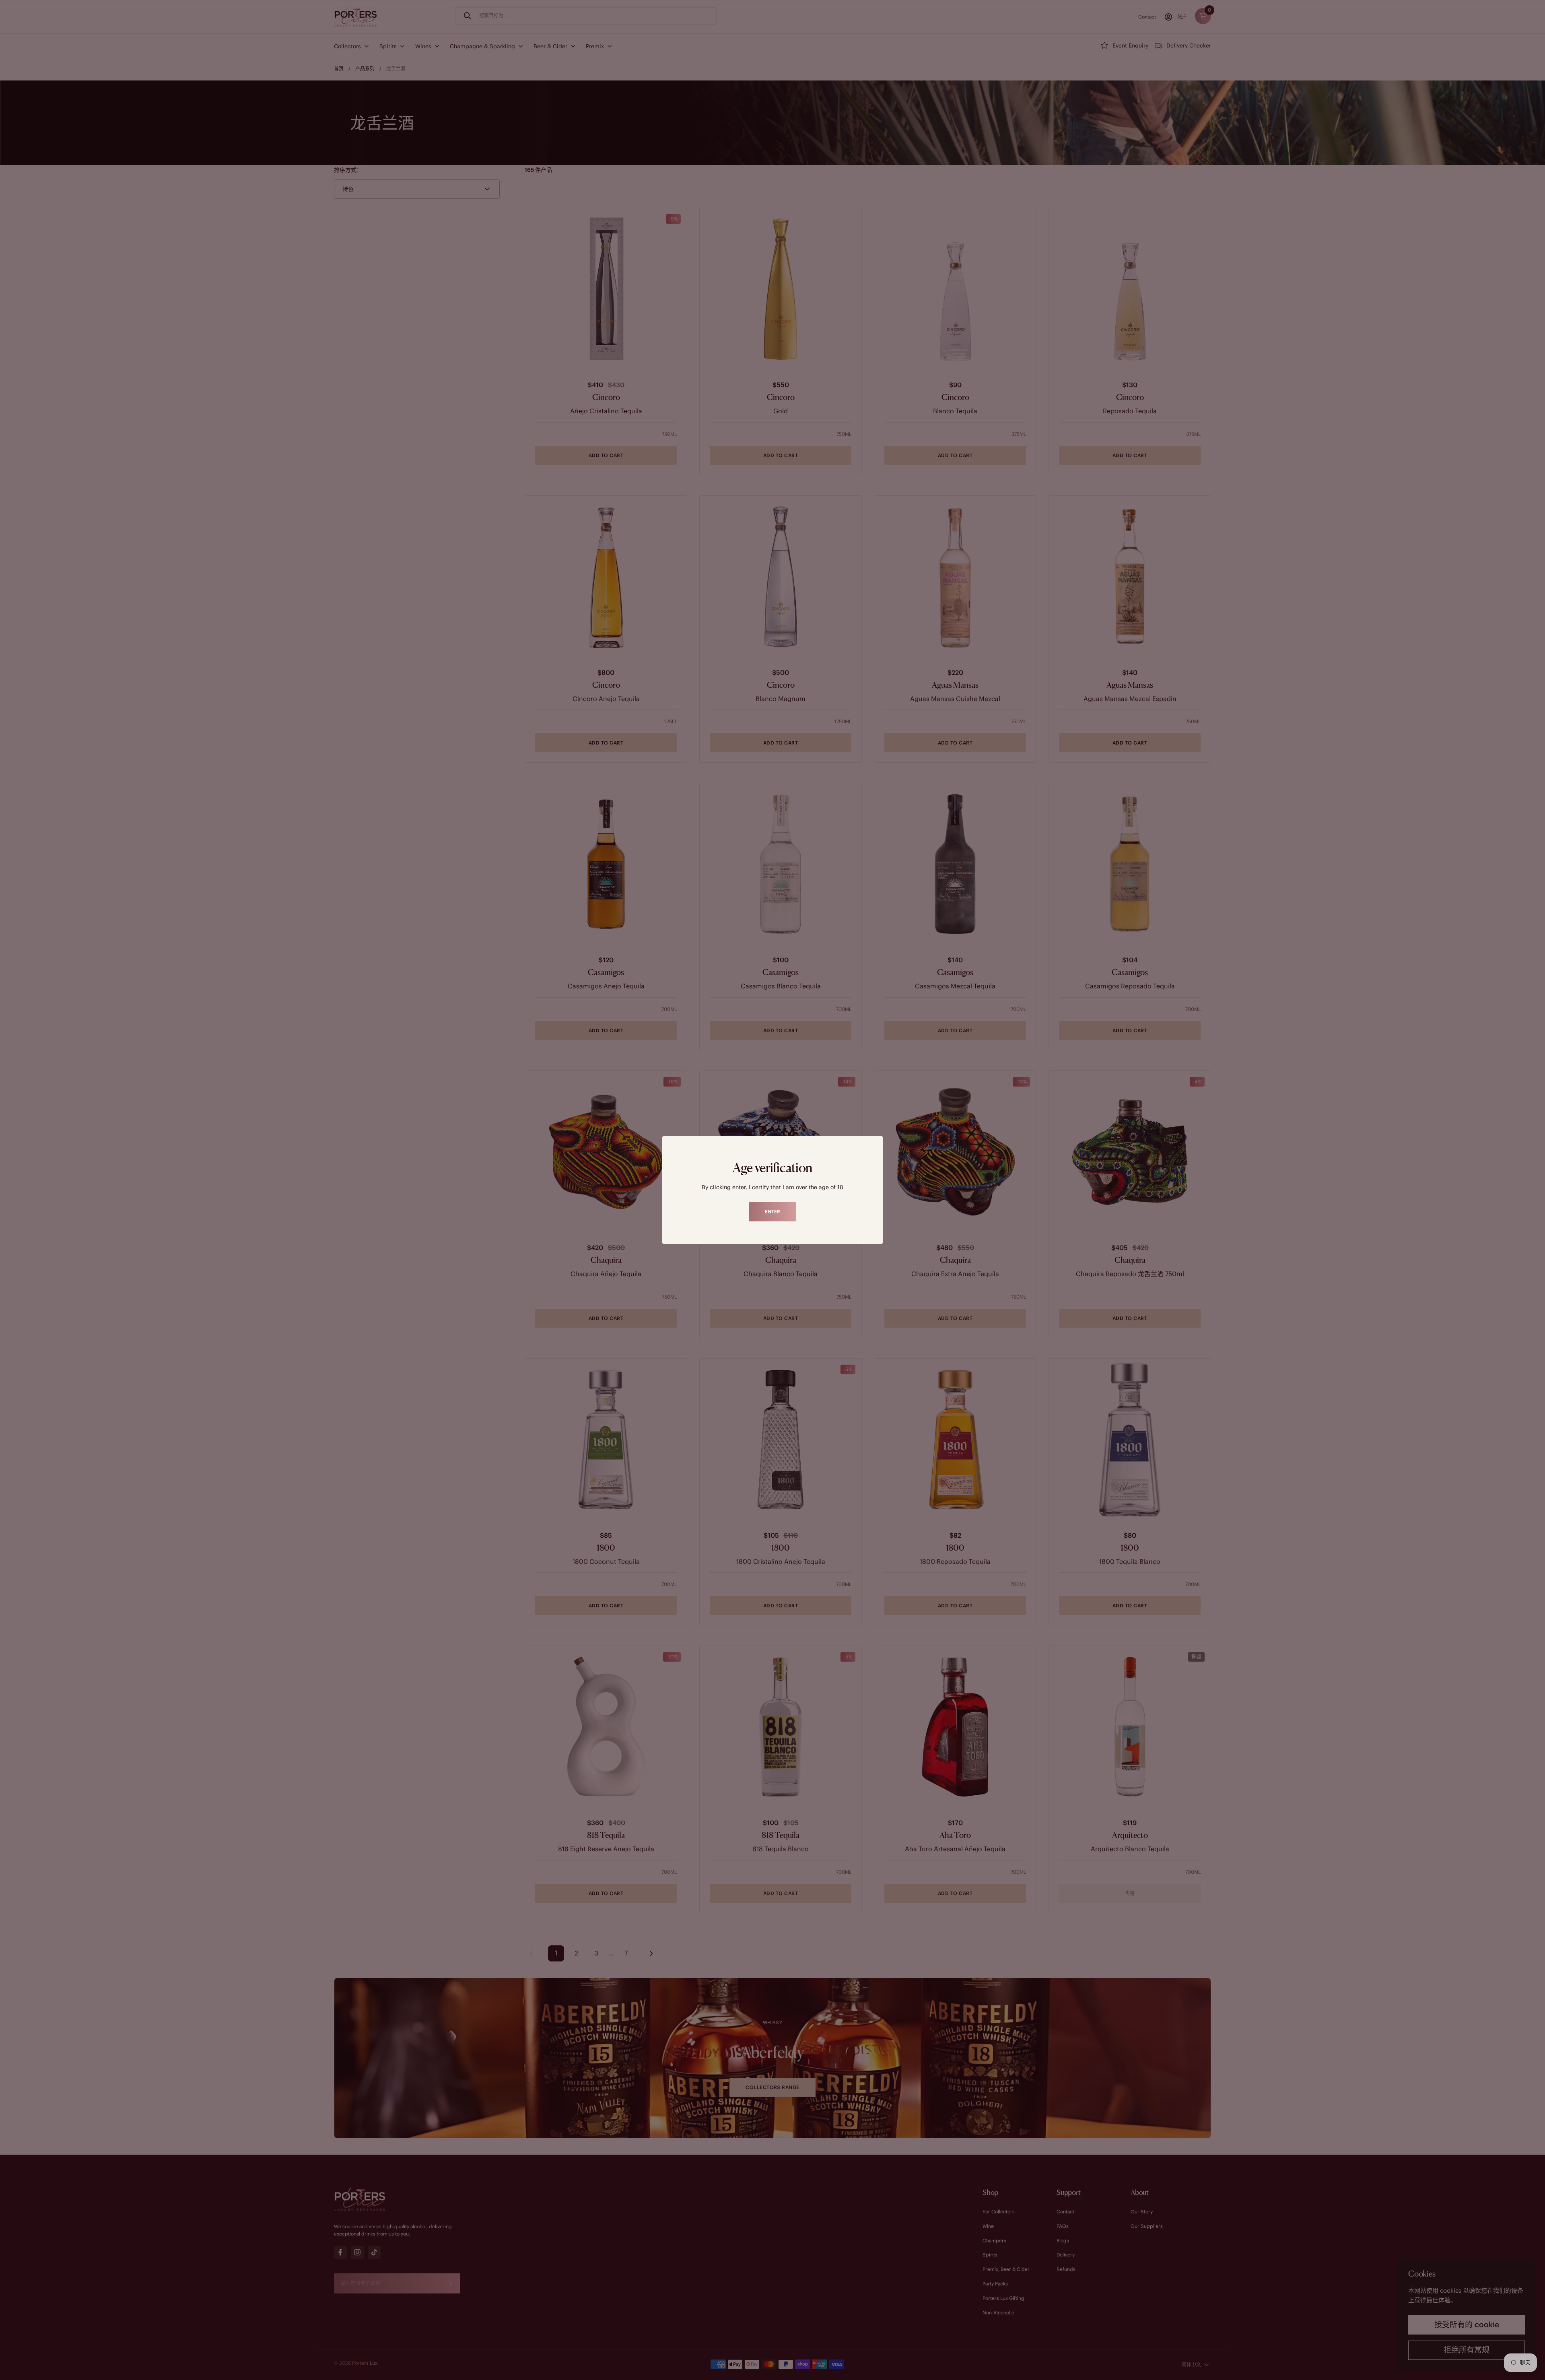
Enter (772, 1212)
